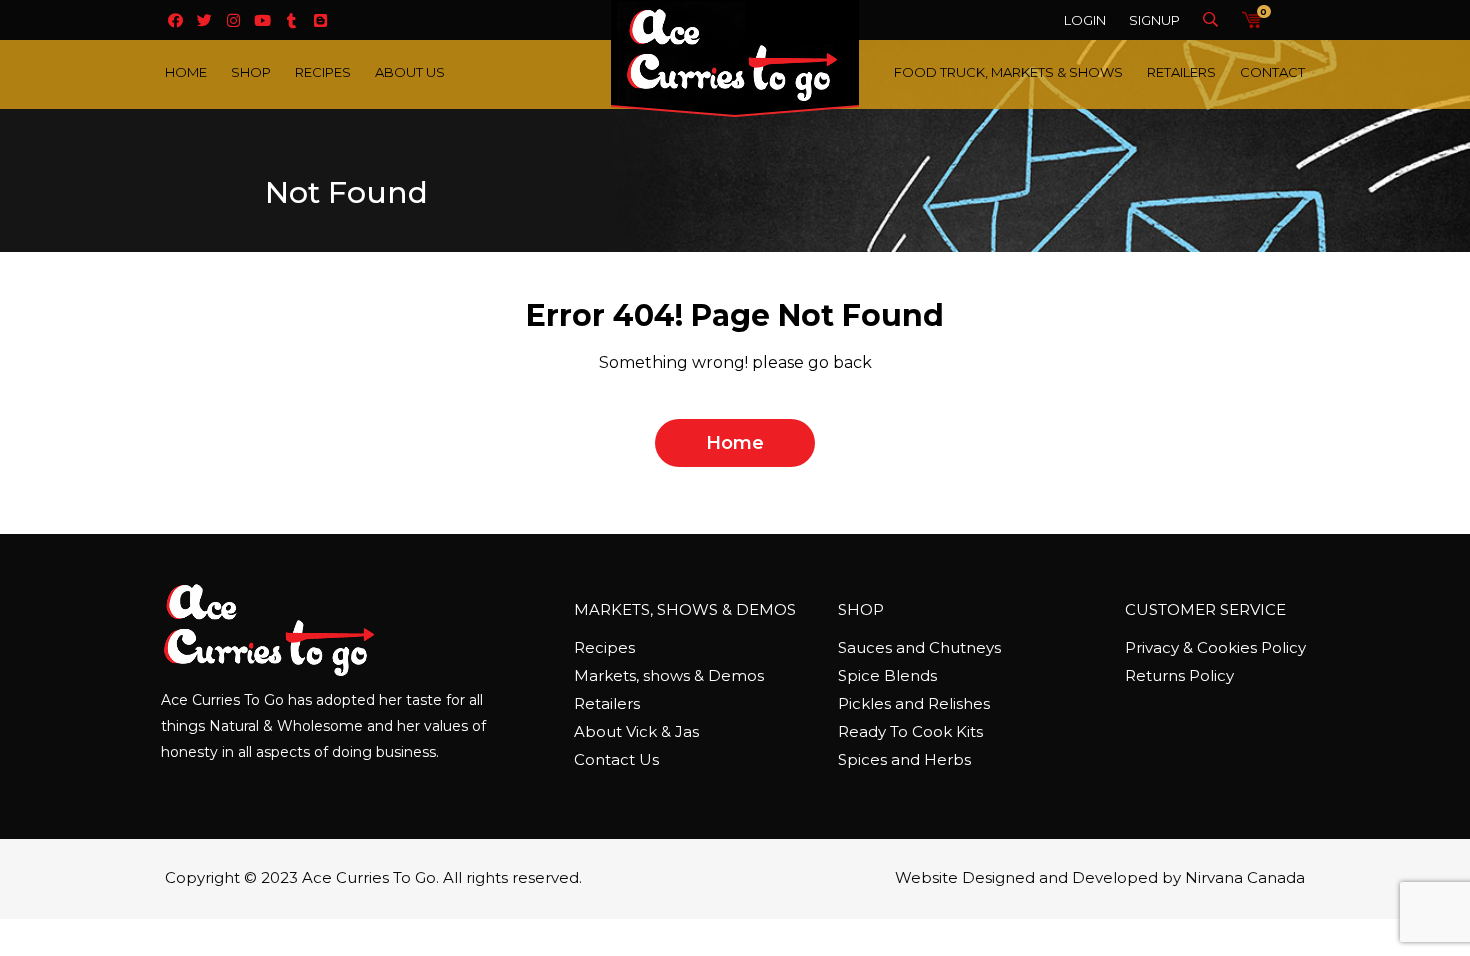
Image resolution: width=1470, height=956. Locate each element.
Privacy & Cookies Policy (1215, 647)
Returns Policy (1179, 675)
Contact (1272, 72)
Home (186, 72)
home (735, 443)
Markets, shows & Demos (669, 675)
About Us (410, 72)
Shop (251, 72)
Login (1085, 20)
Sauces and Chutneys (919, 647)
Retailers (1181, 72)
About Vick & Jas (636, 731)
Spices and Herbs (904, 759)
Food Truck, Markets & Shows (1008, 72)
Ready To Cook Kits (910, 731)
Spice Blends (887, 675)
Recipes (323, 72)
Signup (1154, 20)
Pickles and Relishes (914, 703)
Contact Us (616, 759)
